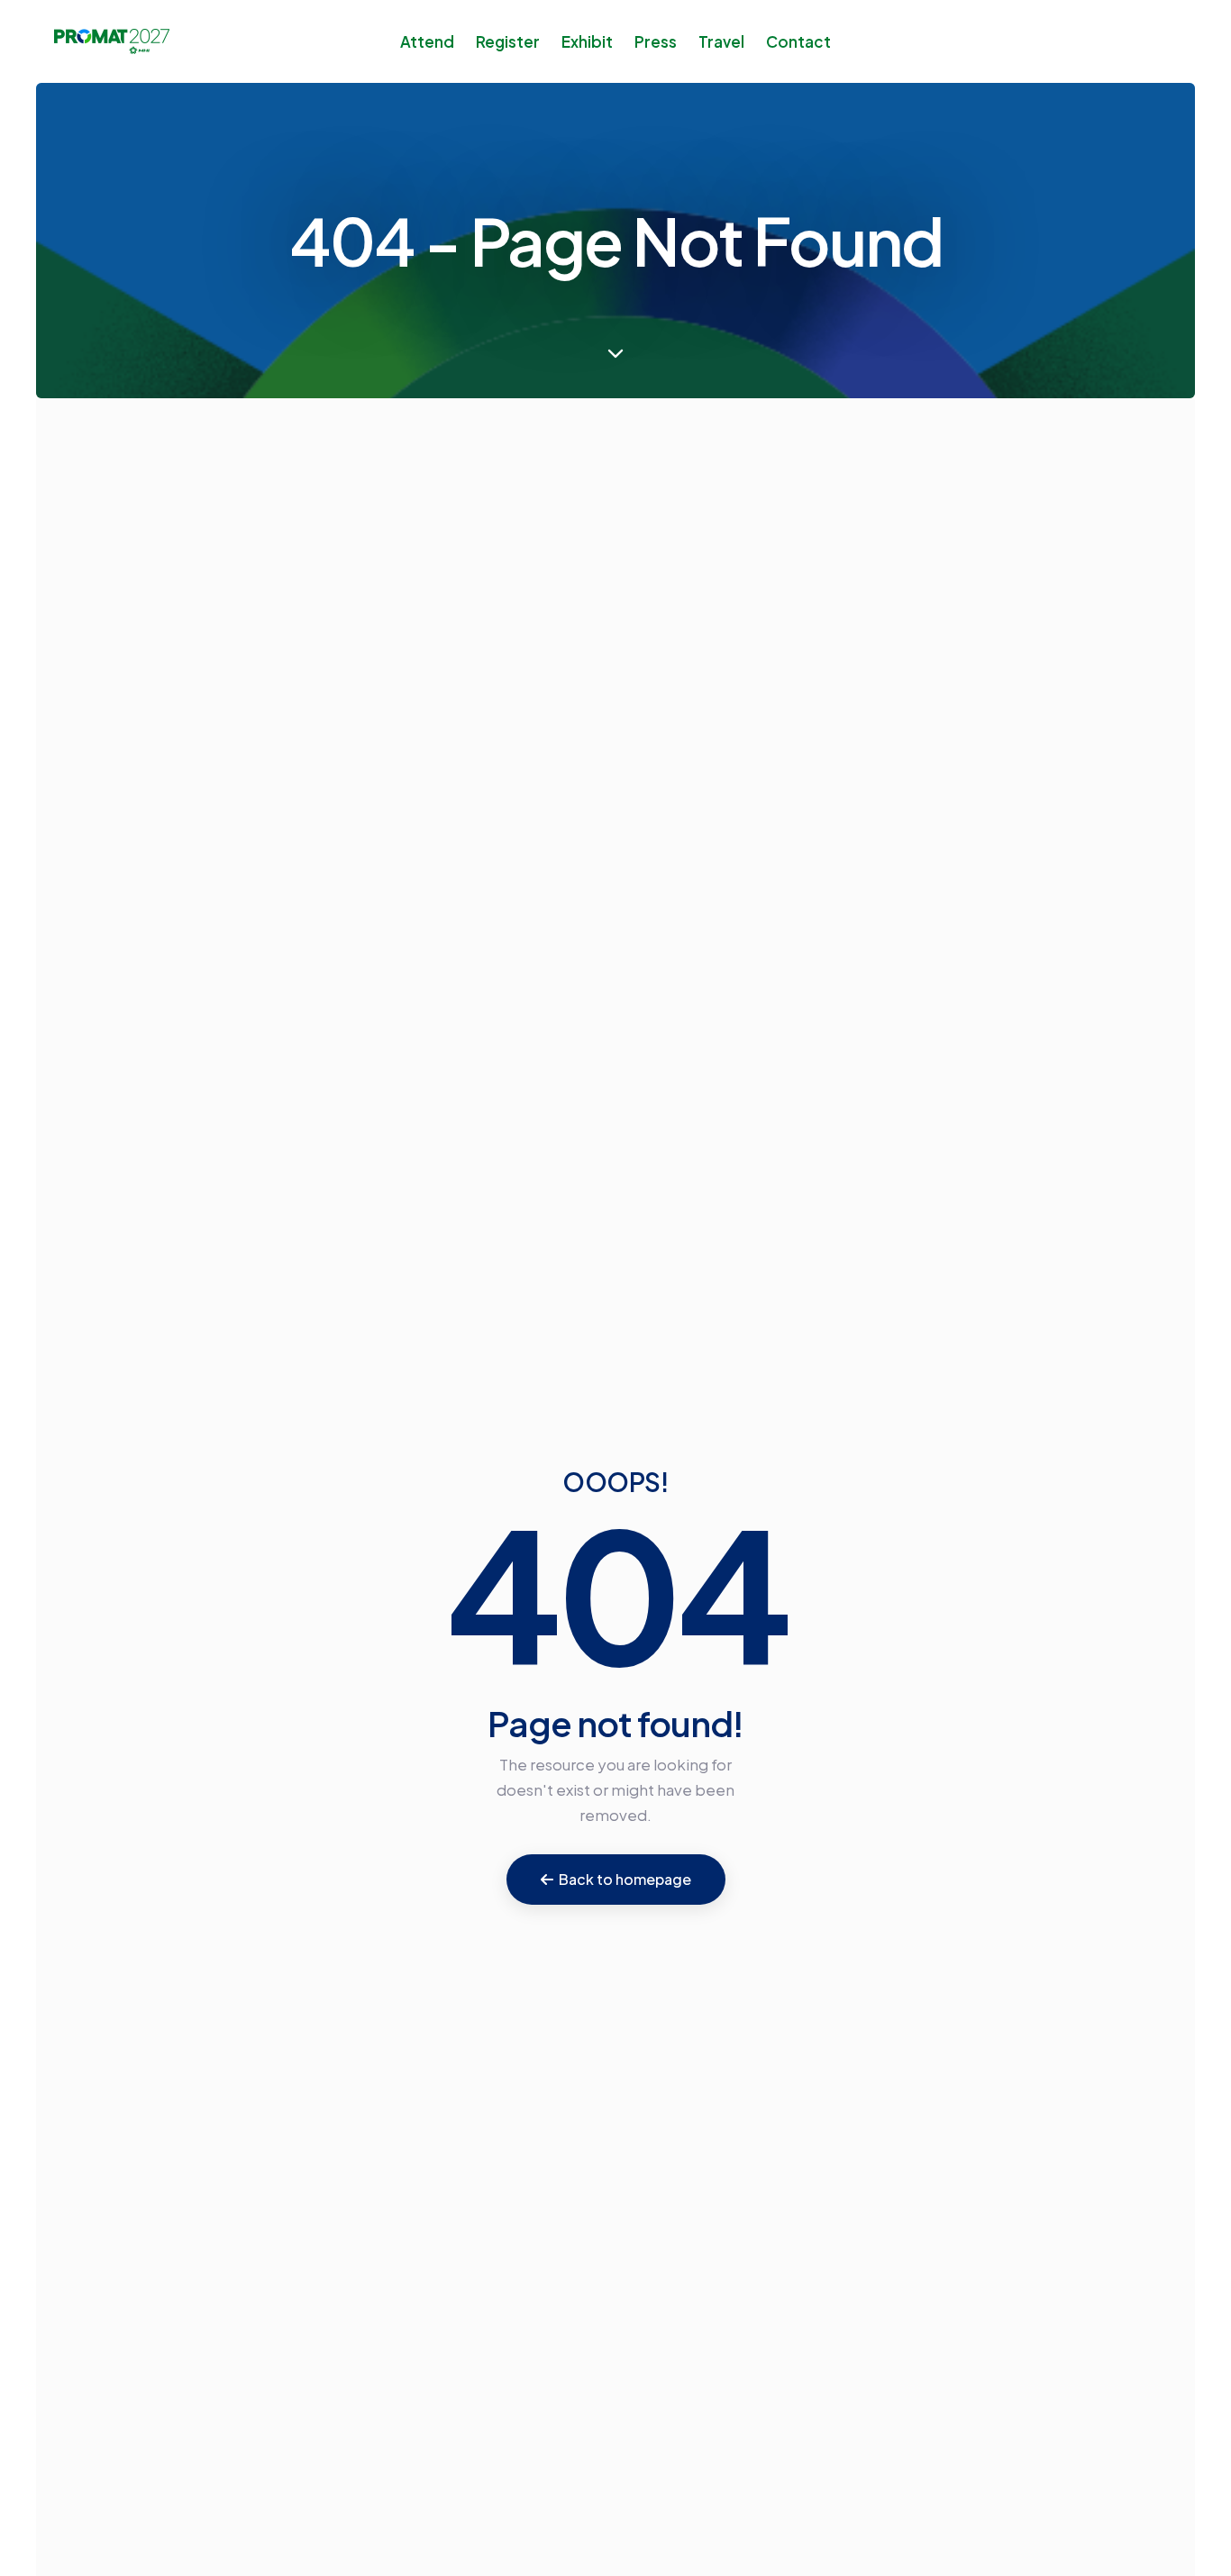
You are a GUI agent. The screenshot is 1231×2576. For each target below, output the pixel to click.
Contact (798, 41)
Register (508, 41)
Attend (427, 41)
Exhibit (587, 41)
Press (656, 41)
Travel (721, 41)
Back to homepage (625, 1879)
